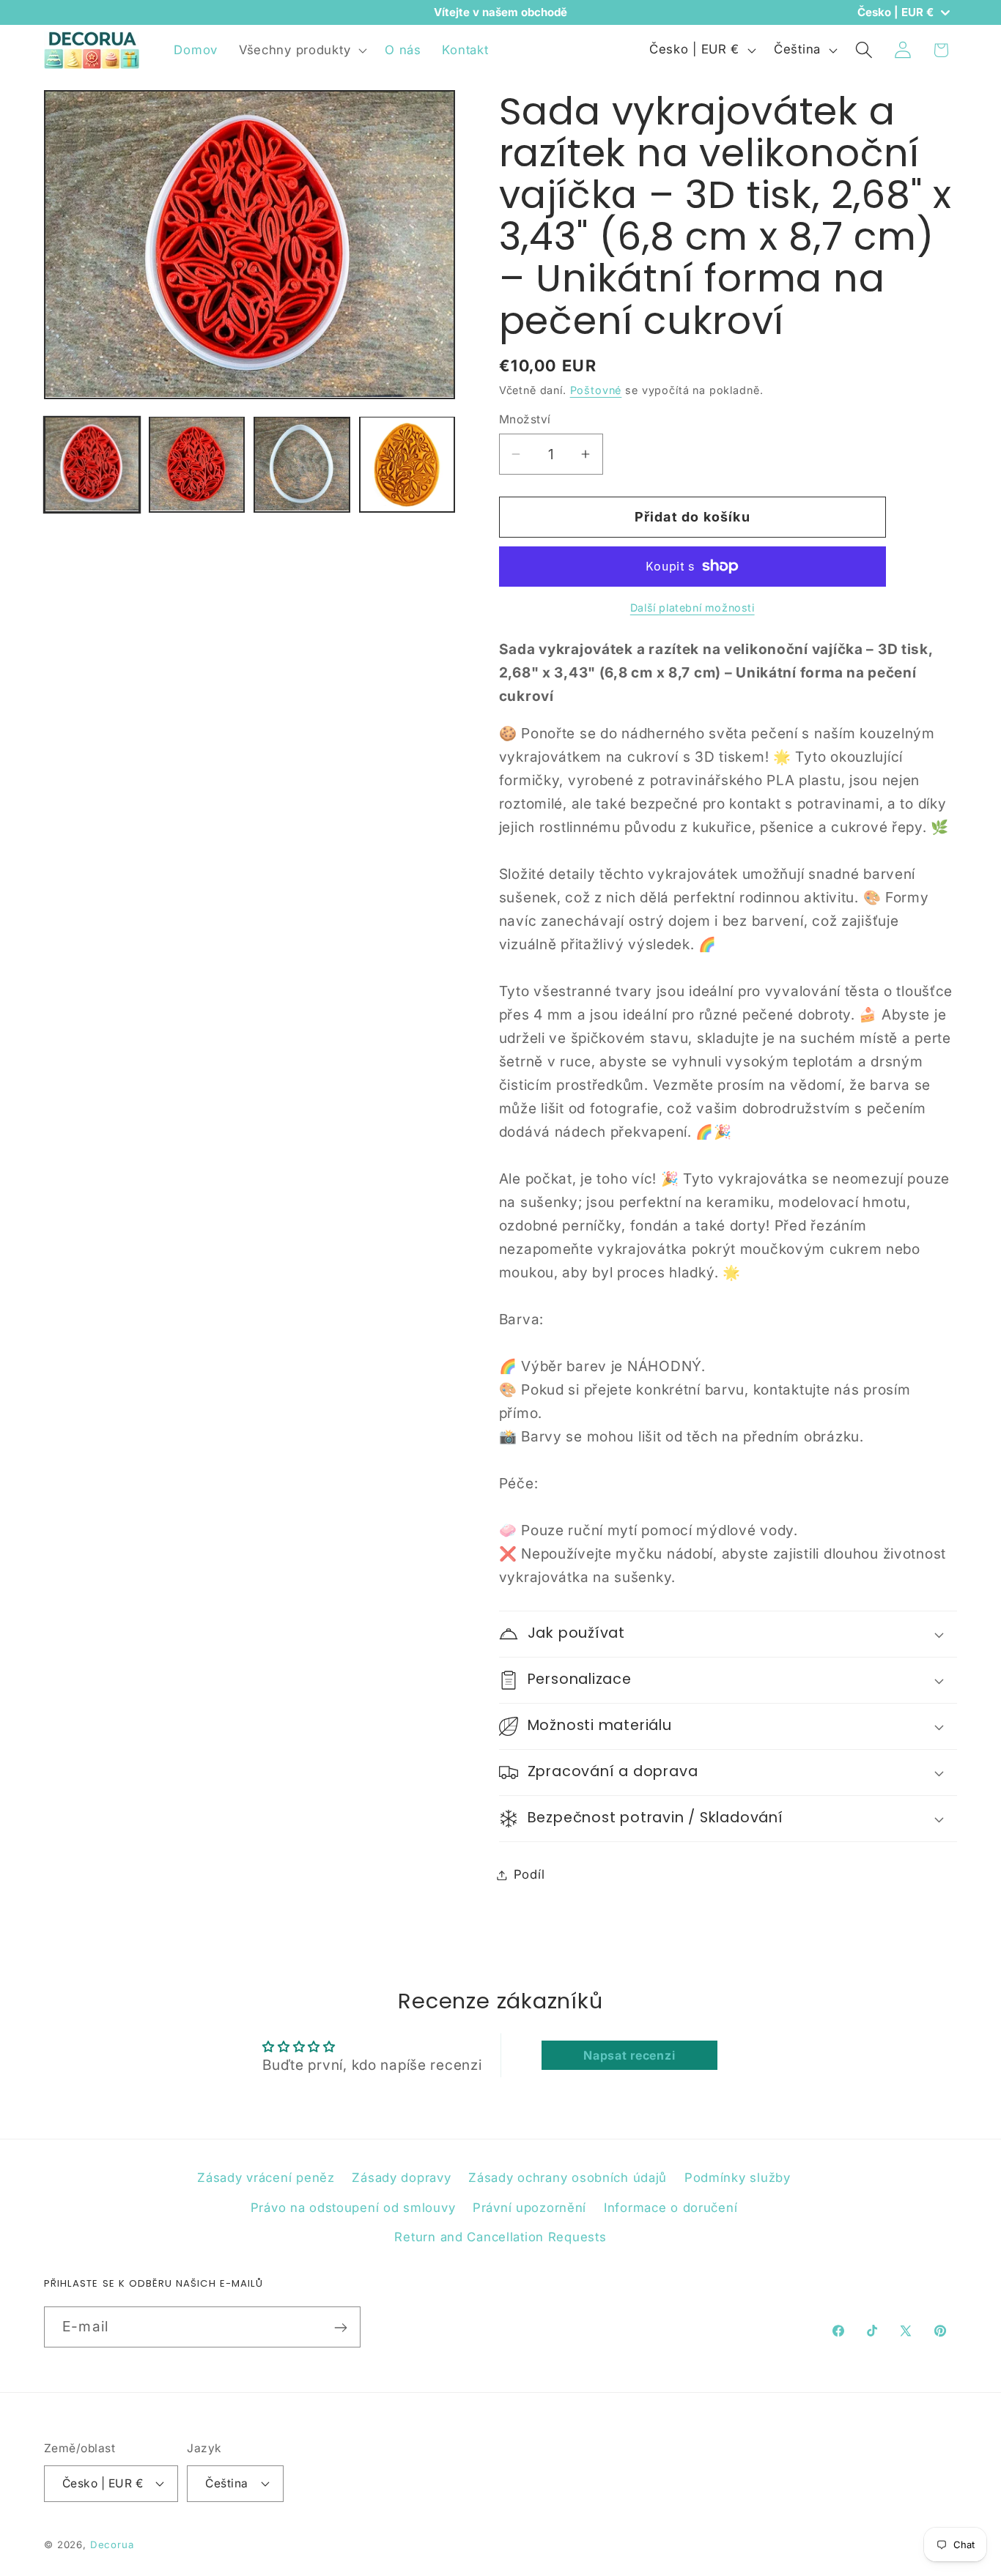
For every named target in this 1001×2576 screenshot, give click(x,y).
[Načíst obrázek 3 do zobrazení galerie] (302, 464)
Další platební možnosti (692, 608)
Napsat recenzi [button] (629, 2055)
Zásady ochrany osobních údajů (568, 2178)
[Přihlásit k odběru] (340, 2328)
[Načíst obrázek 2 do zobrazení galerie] (197, 464)
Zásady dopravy (401, 2178)
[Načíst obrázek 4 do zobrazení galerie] (407, 464)
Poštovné (596, 390)
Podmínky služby (738, 2178)
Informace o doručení (671, 2208)
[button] (301, 50)
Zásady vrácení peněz (266, 2178)
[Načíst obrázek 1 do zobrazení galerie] (92, 464)
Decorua (112, 2544)
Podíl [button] (529, 1874)
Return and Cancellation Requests (500, 2238)
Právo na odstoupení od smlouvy (353, 2208)
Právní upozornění (529, 2208)
